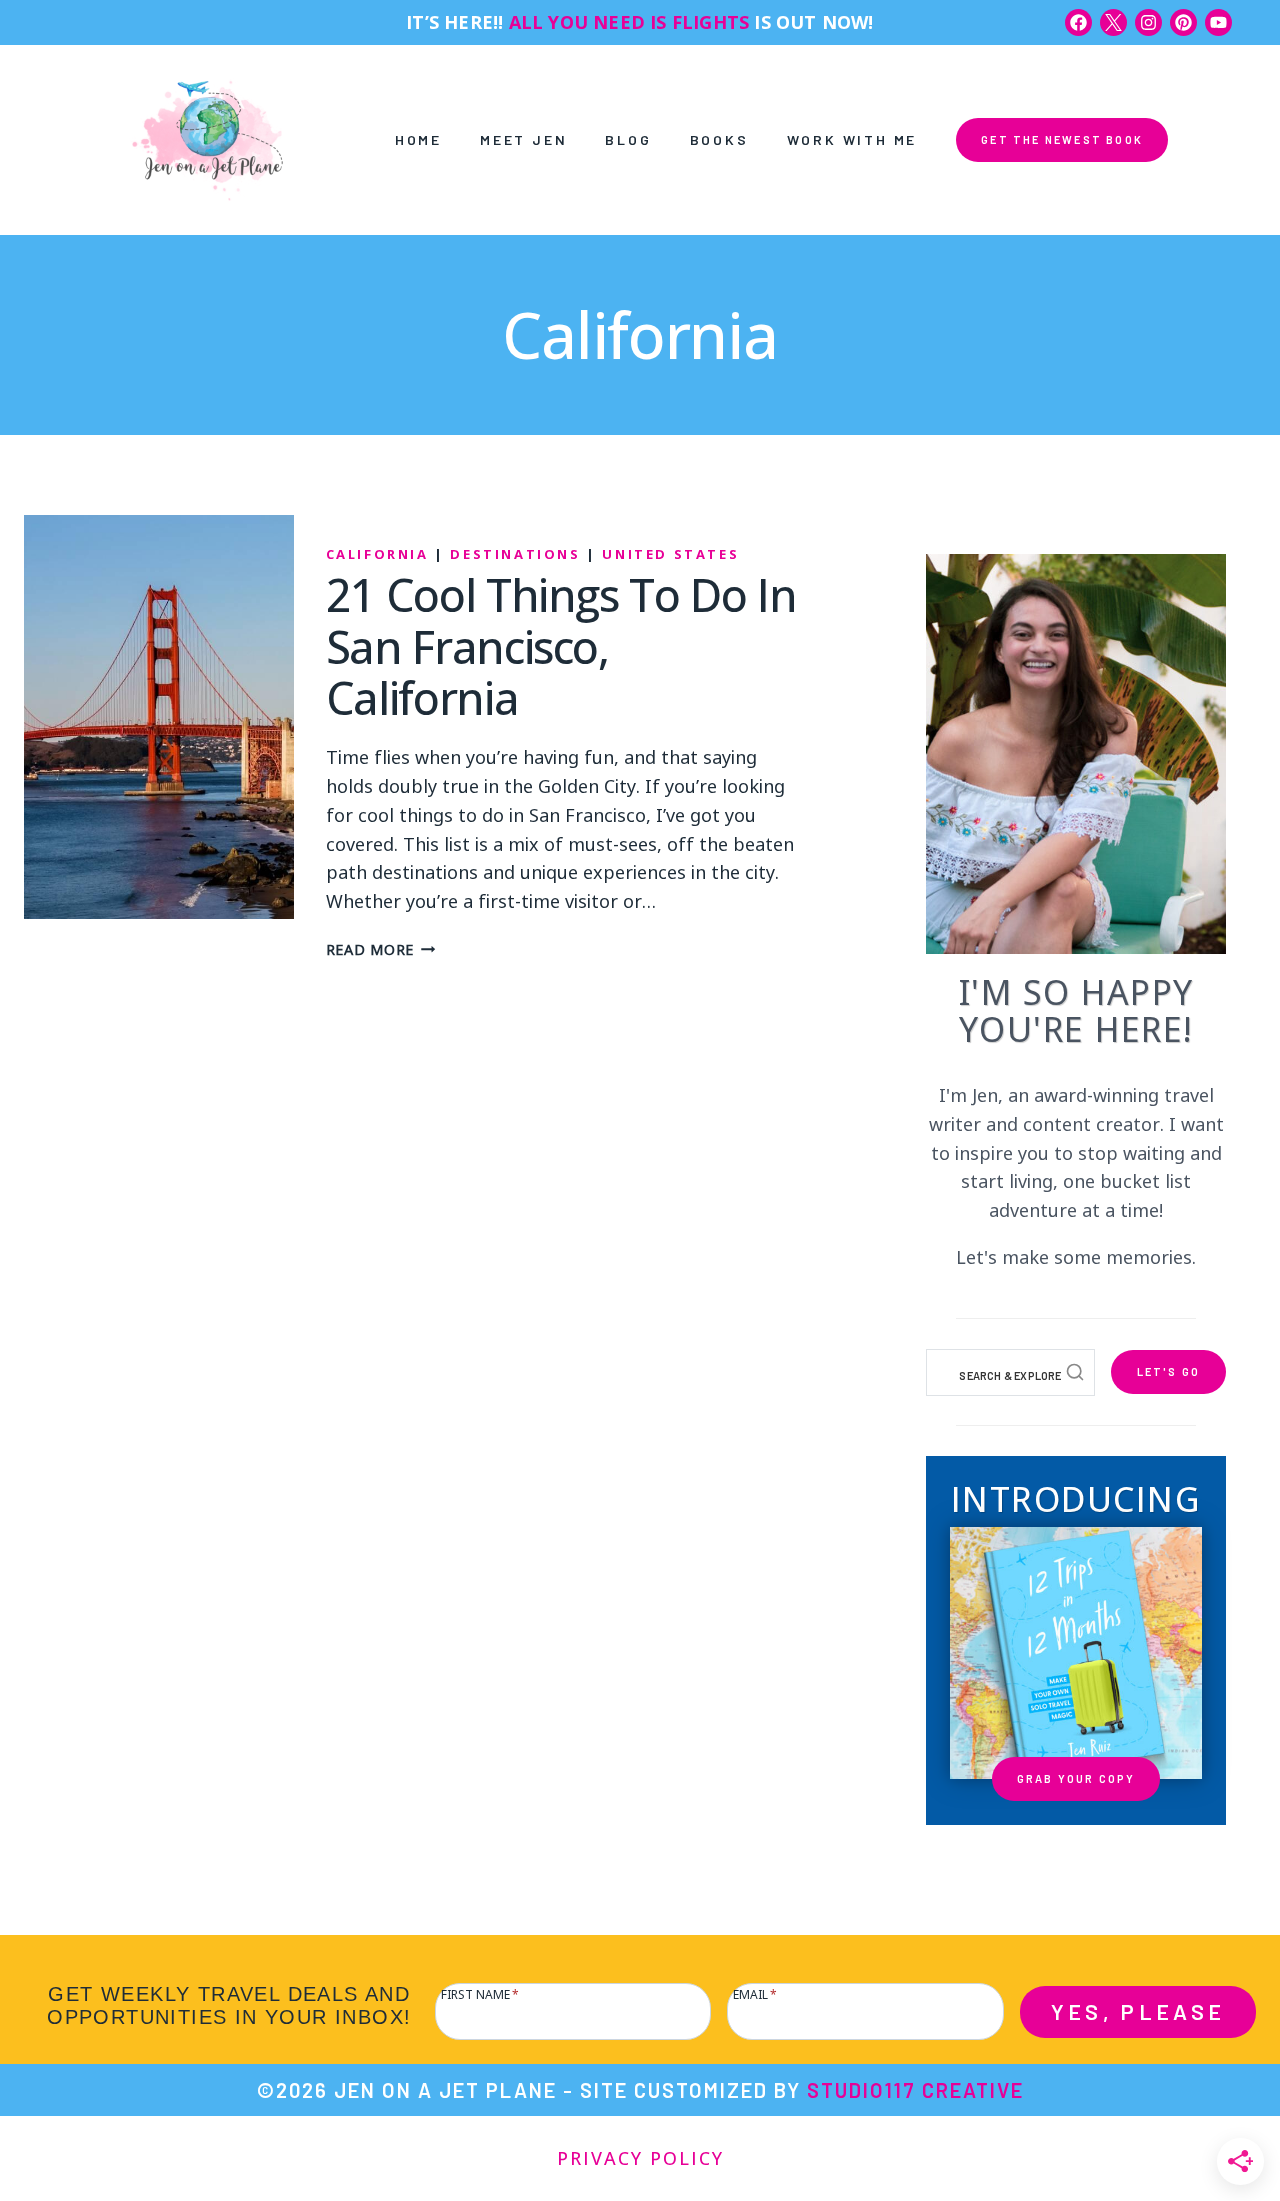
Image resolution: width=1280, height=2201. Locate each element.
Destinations (515, 554)
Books (719, 139)
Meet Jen (523, 139)
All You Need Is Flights (629, 22)
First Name (480, 1992)
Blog (628, 139)
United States (670, 554)
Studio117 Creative (915, 2090)
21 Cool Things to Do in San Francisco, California (561, 646)
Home (418, 139)
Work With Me (852, 139)
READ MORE (381, 948)
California (377, 554)
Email (755, 1992)
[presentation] (159, 717)
